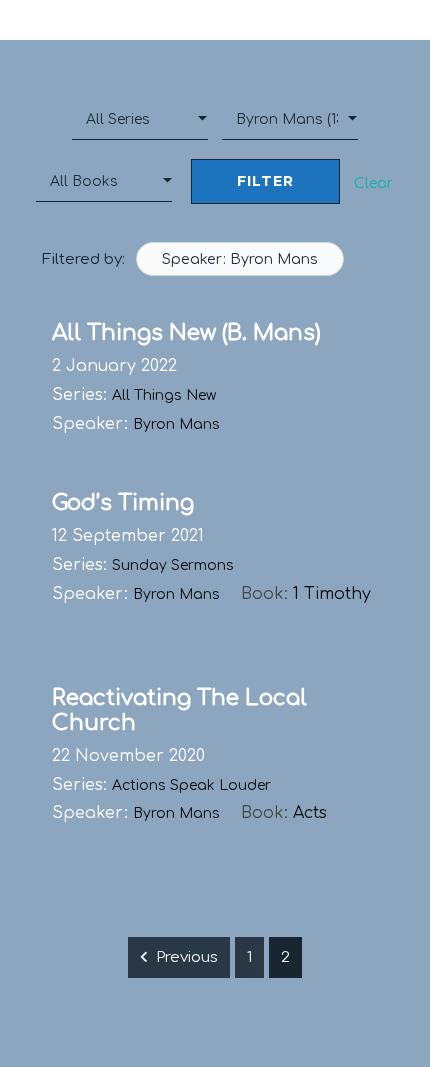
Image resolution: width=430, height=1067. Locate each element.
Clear (373, 183)
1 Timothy (332, 594)
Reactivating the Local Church (179, 710)
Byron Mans (176, 424)
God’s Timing (123, 503)
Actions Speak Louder (191, 785)
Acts (310, 813)
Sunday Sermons (173, 565)
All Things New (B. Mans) (186, 333)
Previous (187, 957)
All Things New (164, 395)
